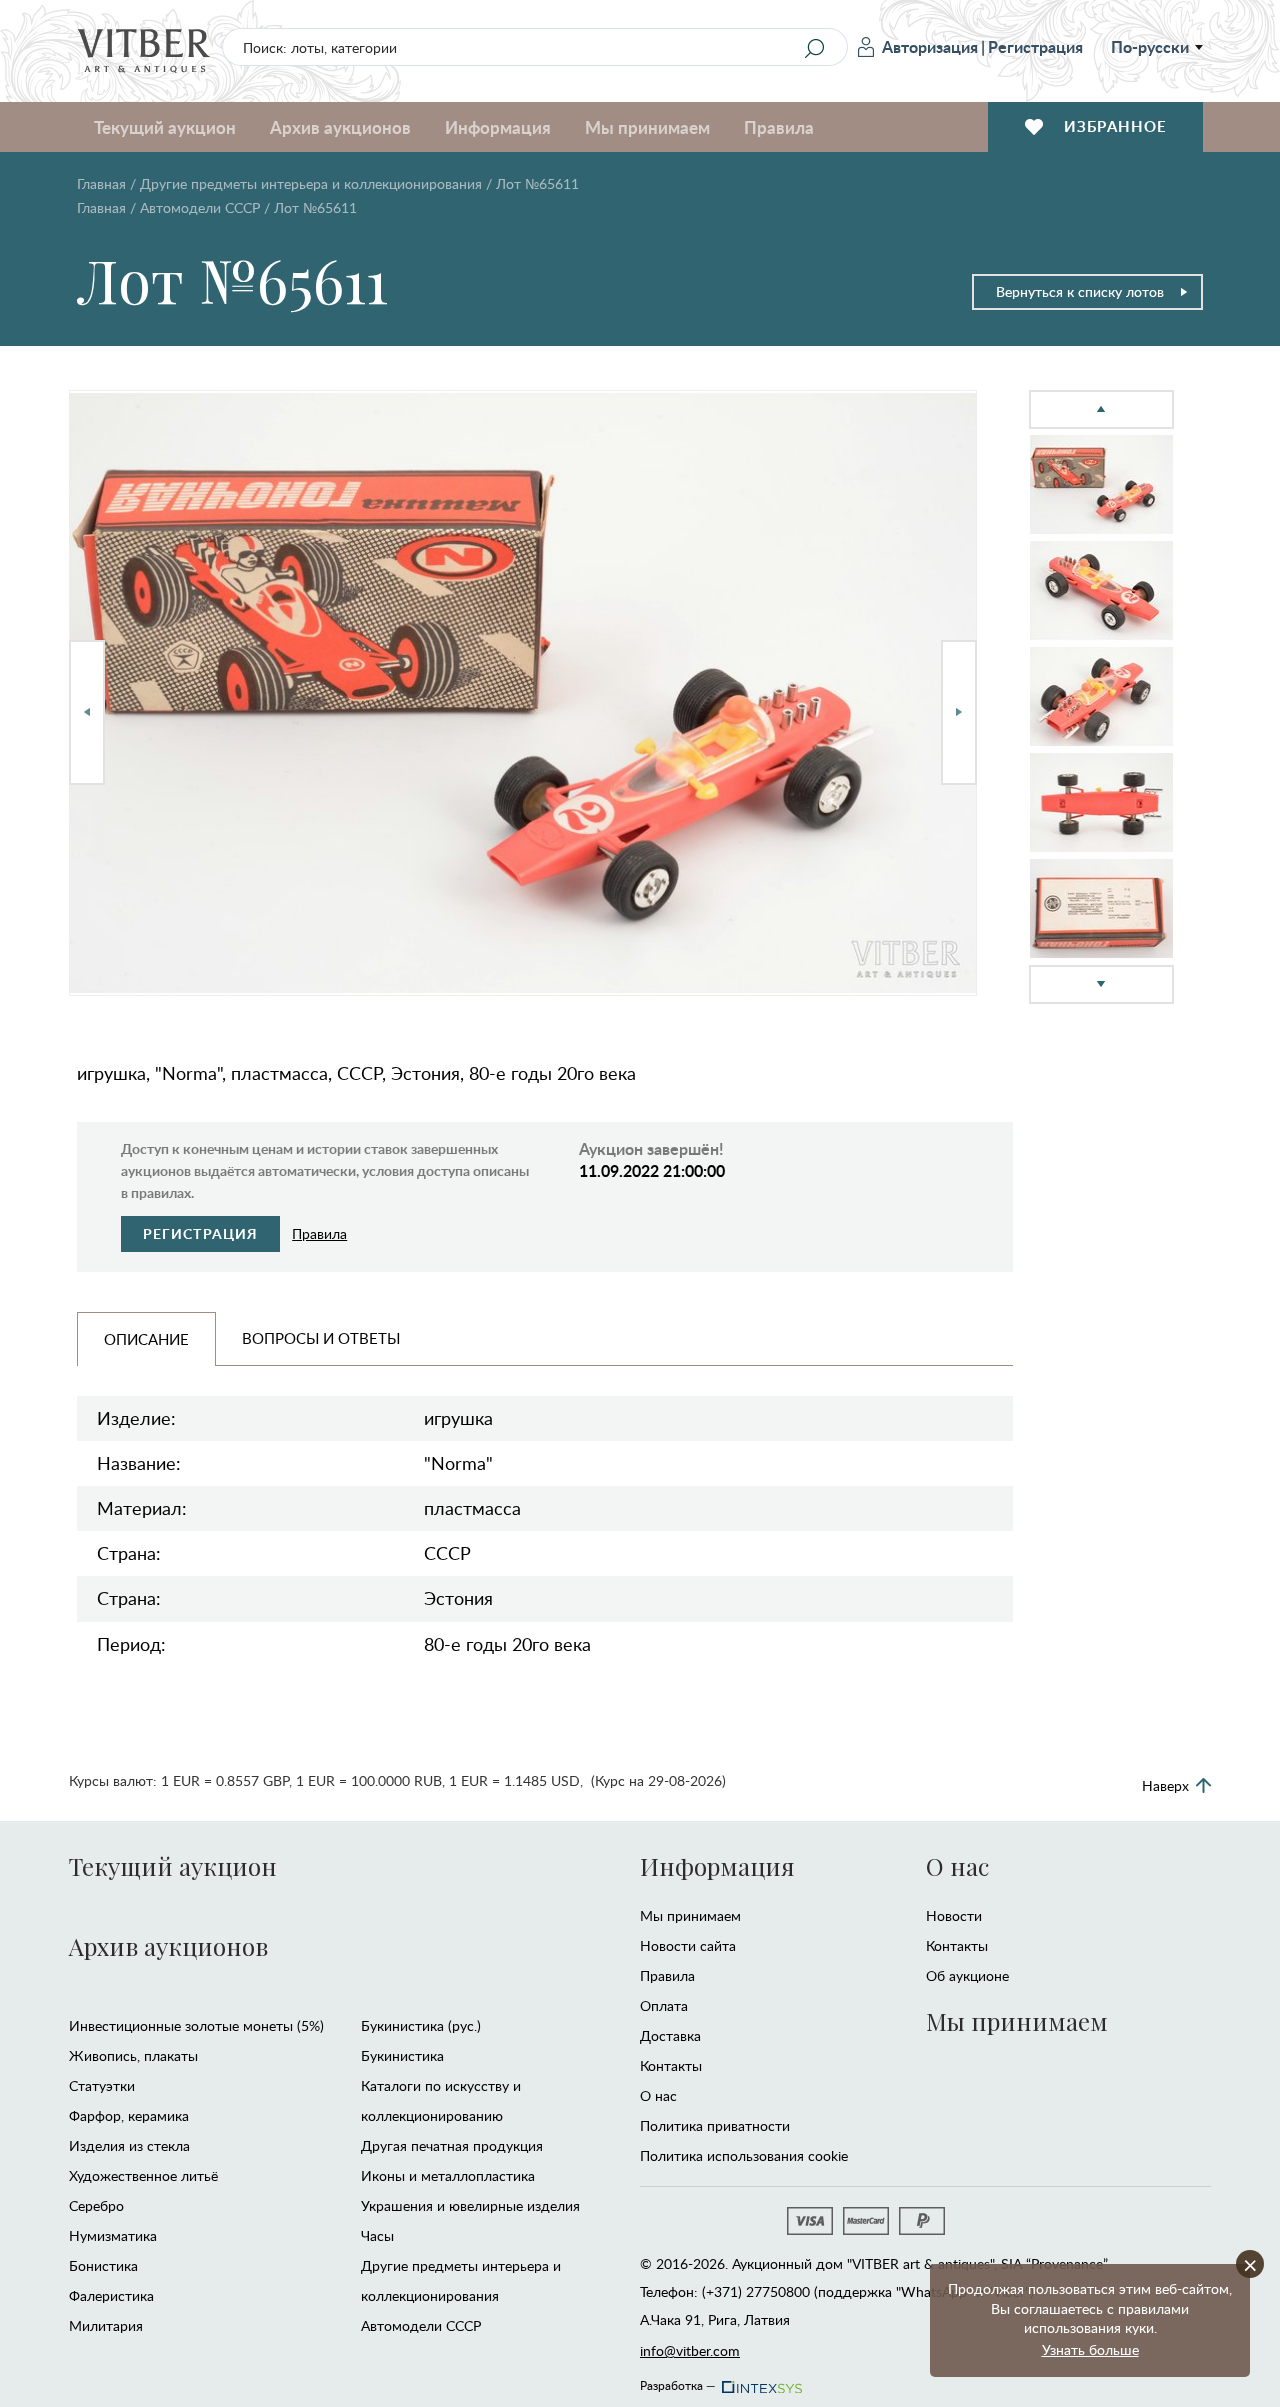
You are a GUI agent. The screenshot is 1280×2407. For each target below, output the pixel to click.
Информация (717, 1866)
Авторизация (930, 46)
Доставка (670, 2035)
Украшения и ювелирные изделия (470, 2205)
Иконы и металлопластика (448, 2175)
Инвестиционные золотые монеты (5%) (196, 2025)
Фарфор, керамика (129, 2115)
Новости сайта (688, 1945)
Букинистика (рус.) (421, 2025)
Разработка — (678, 2382)
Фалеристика (111, 2295)
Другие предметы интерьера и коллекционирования (311, 183)
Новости (954, 1915)
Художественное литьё (143, 2175)
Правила (779, 127)
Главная (101, 183)
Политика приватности (715, 2125)
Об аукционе (967, 1975)
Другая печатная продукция (452, 2145)
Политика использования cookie (744, 2155)
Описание (146, 1339)
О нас (658, 2095)
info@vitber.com (690, 2350)
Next (959, 712)
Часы (377, 2235)
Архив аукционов (168, 1946)
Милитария (106, 2325)
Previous (87, 712)
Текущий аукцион (173, 1866)
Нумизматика (113, 2235)
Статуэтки (102, 2085)
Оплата (664, 2005)
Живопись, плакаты (133, 2055)
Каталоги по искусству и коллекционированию (441, 2100)
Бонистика (103, 2265)
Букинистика (402, 2055)
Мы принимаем (690, 1915)
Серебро (96, 2205)
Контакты (671, 2065)
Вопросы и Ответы (321, 1338)
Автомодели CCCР (200, 207)
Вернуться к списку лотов (1080, 291)
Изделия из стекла (129, 2145)
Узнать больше (1090, 2349)
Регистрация (1035, 46)
